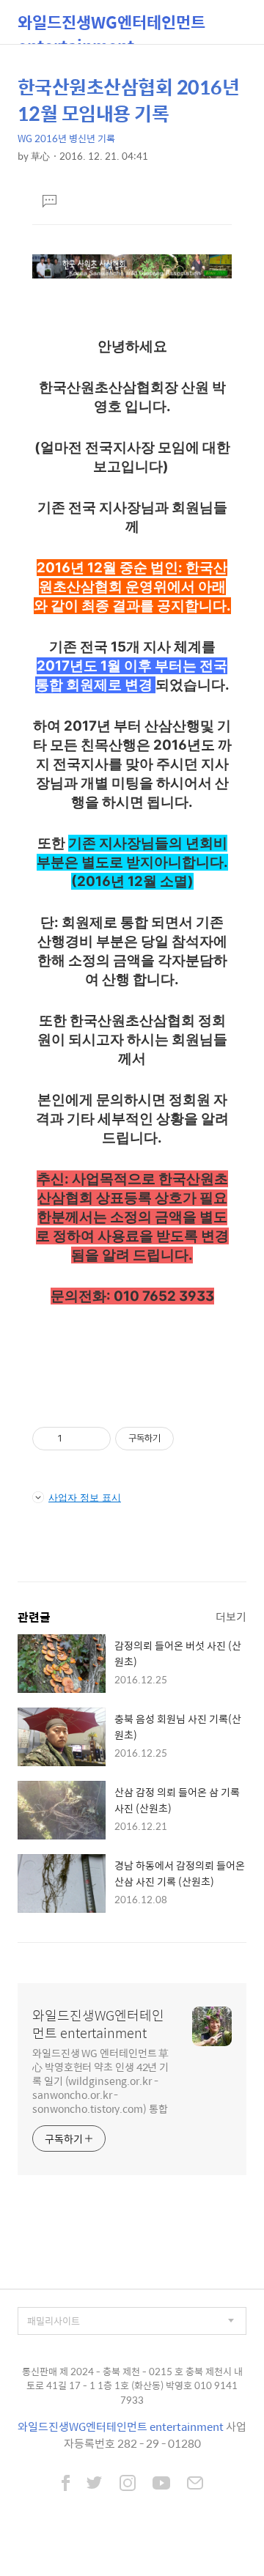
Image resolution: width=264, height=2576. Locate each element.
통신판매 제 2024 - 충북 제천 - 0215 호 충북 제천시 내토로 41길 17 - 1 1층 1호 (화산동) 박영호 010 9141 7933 (132, 2385)
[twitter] (95, 2484)
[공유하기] (76, 1439)
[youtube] (161, 2484)
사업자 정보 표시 (85, 1497)
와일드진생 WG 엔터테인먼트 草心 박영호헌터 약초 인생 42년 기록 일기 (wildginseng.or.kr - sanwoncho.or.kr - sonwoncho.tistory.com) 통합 (100, 2080)
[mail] (195, 2484)
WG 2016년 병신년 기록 (66, 138)
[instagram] (128, 2484)
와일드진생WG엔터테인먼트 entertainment (111, 27)
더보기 (231, 1616)
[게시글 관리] (94, 1439)
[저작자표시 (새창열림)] (180, 1439)
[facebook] (66, 2484)
